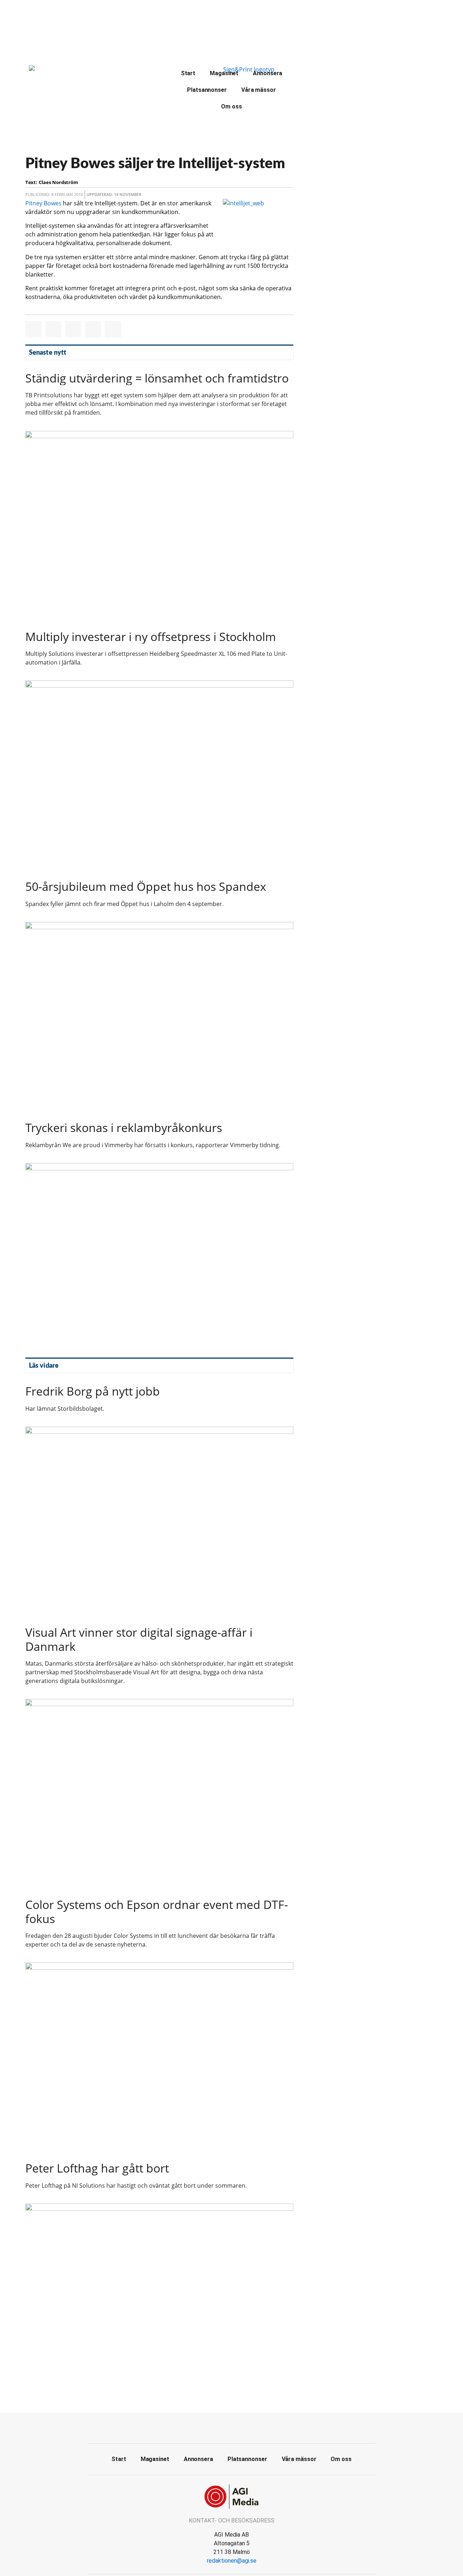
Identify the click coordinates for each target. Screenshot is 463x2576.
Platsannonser (207, 90)
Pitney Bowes (43, 203)
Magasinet (224, 73)
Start (188, 73)
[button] (33, 329)
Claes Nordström (58, 182)
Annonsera (267, 73)
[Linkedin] (248, 2427)
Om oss (231, 106)
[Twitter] (231, 2427)
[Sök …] (312, 72)
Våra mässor (259, 90)
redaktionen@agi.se (232, 2561)
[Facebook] (215, 2427)
